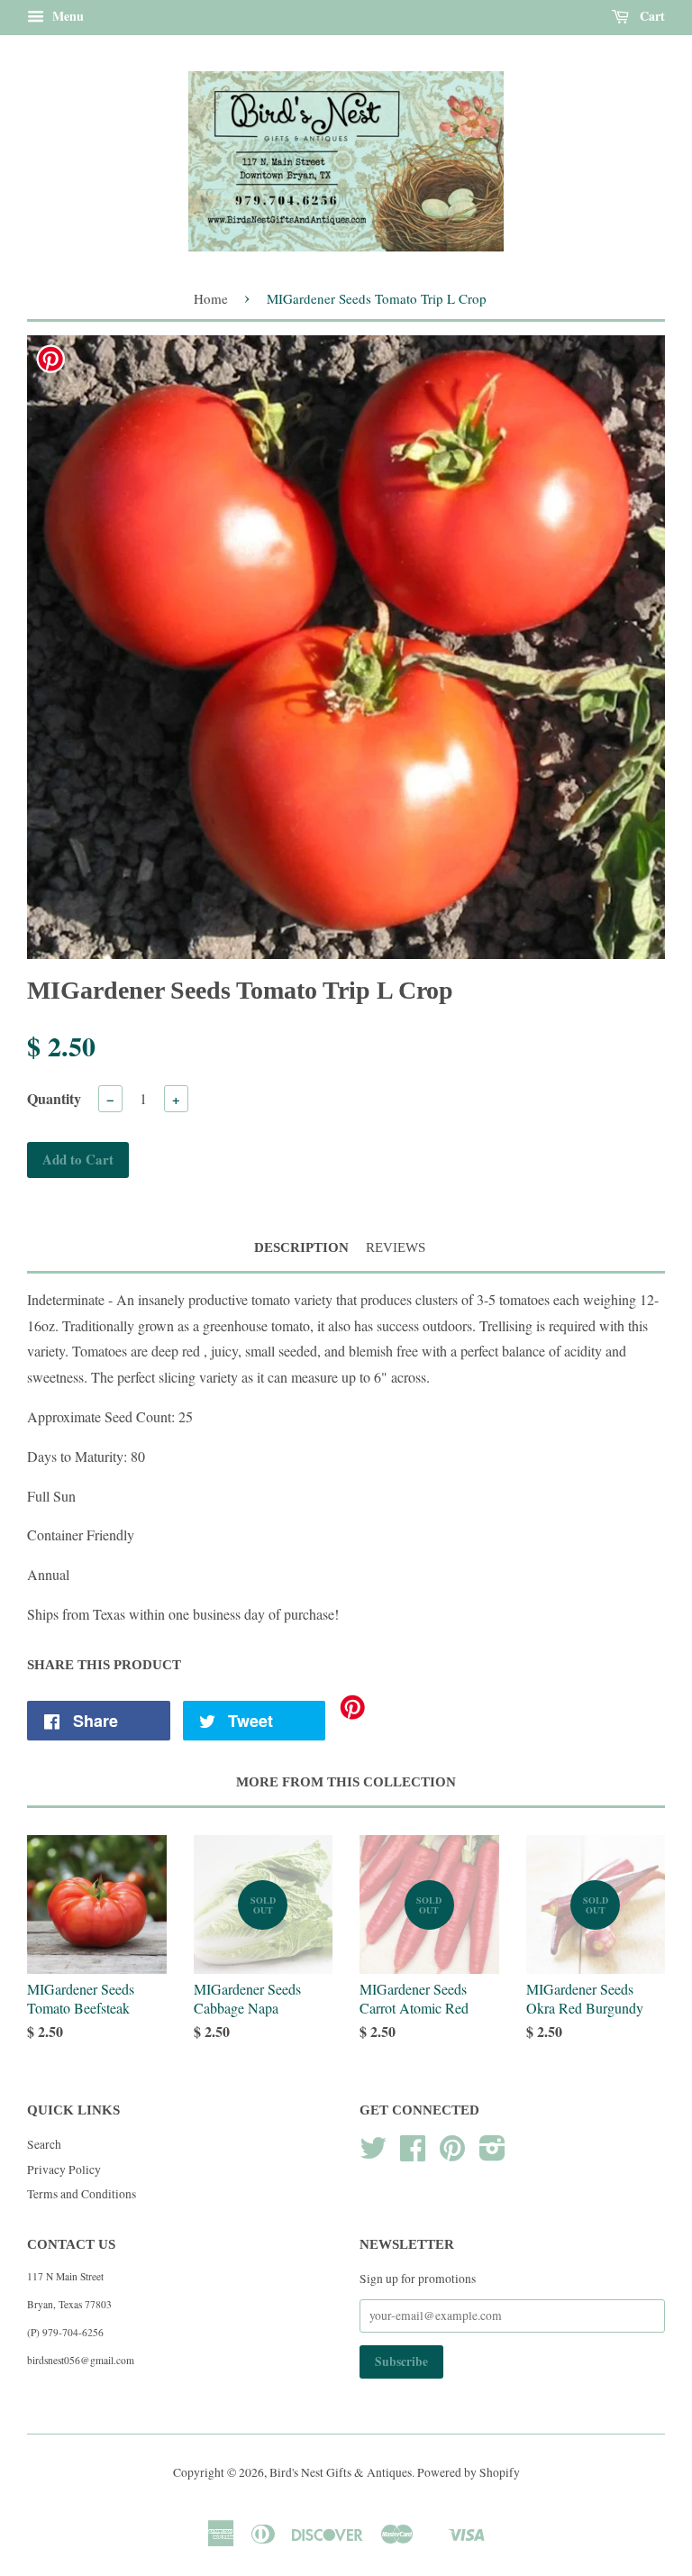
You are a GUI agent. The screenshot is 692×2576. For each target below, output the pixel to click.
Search (44, 2144)
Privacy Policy (64, 2170)
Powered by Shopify (469, 2472)
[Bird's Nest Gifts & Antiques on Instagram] (492, 2154)
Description (301, 1247)
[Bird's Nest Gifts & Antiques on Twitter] (373, 2154)
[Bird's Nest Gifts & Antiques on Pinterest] (452, 2154)
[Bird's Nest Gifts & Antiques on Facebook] (413, 2154)
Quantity (54, 1098)
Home (211, 298)
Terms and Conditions (82, 2194)
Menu (66, 16)
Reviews (396, 1247)
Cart (651, 16)
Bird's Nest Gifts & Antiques (341, 2472)
